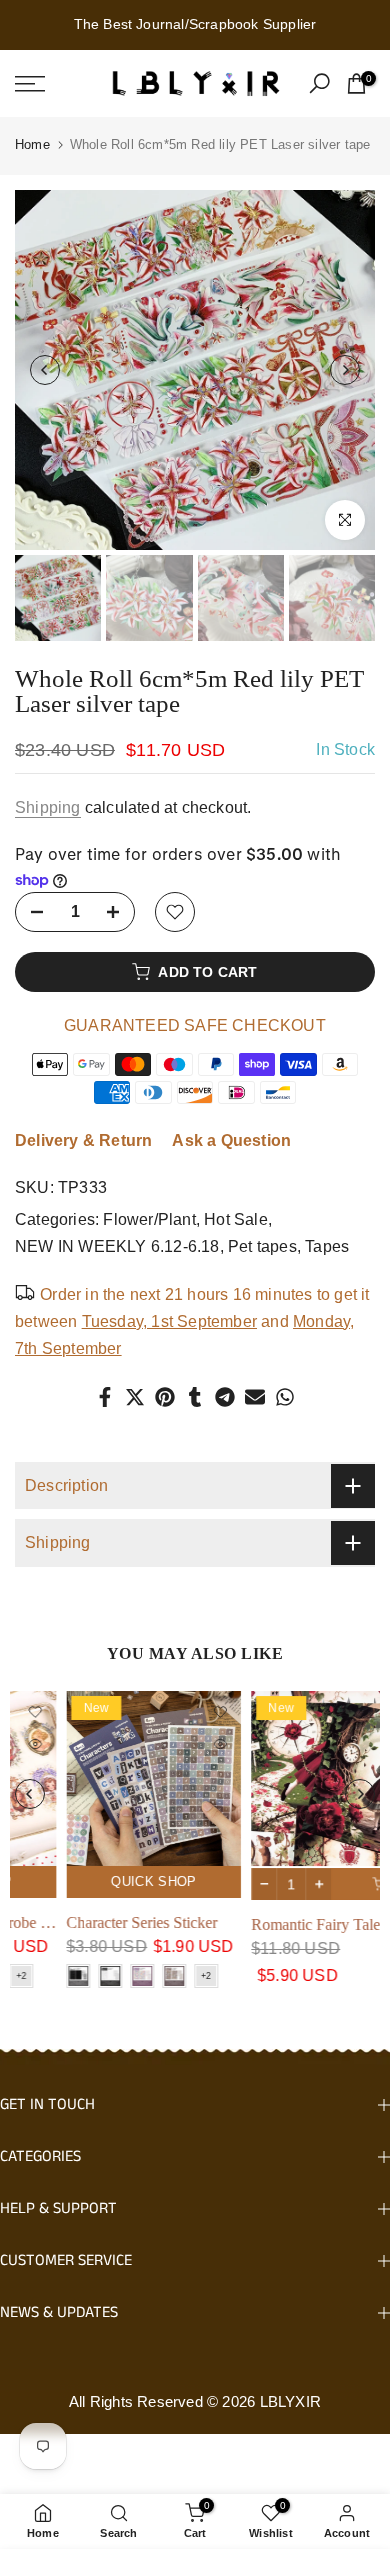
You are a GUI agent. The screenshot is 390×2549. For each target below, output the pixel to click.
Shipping (48, 807)
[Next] (345, 370)
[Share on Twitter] (135, 1397)
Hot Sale (236, 1219)
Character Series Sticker (90, 1922)
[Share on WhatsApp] (285, 1397)
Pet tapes (262, 1246)
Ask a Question (231, 1140)
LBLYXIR (290, 2401)
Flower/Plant (149, 1219)
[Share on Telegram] (225, 1397)
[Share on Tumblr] (195, 1397)
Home (32, 144)
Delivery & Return (83, 1140)
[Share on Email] (255, 1397)
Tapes (327, 1246)
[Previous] (45, 370)
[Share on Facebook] (105, 1397)
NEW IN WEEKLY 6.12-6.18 (117, 1246)
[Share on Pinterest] (165, 1397)
